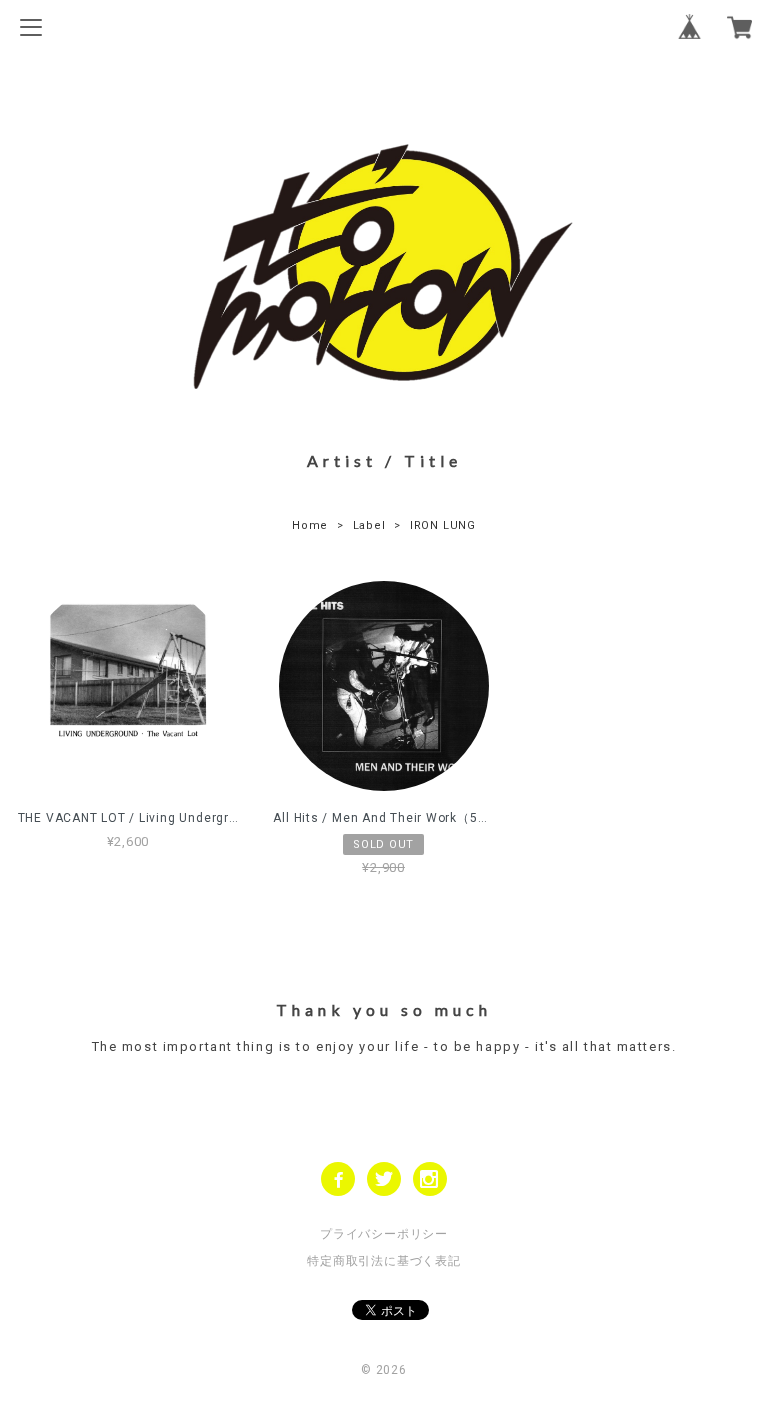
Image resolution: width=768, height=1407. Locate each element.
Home (310, 525)
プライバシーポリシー (384, 1234)
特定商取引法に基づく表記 (383, 1261)
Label (369, 525)
